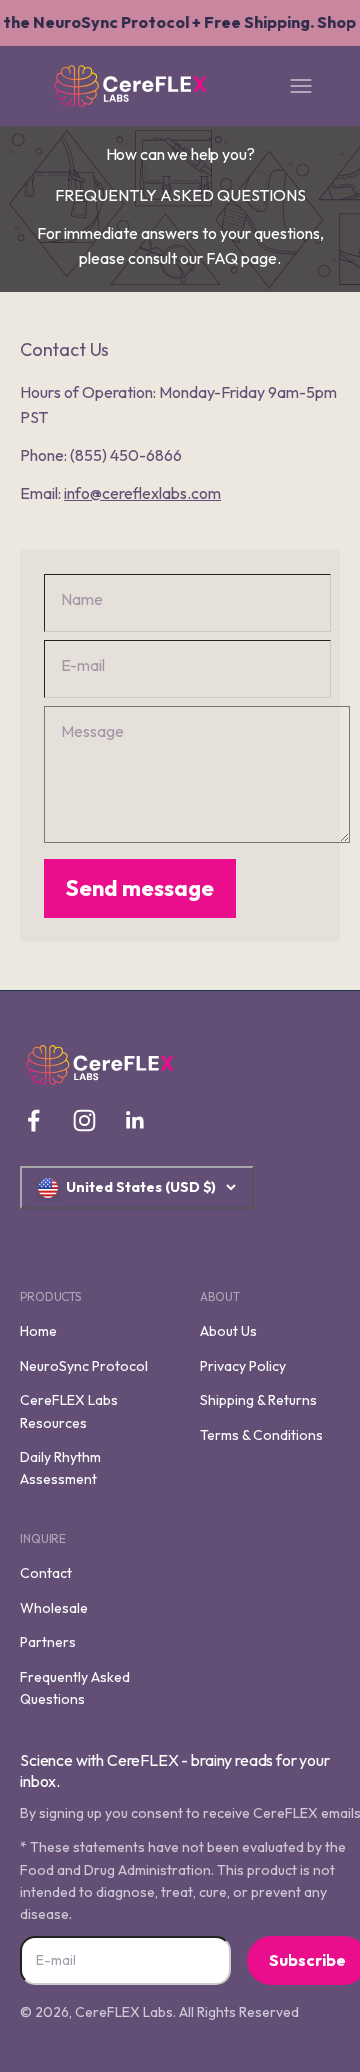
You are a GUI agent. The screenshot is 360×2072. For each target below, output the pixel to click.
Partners (48, 1642)
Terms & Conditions (261, 1435)
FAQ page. (243, 258)
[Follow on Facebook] (33, 1120)
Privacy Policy (243, 1366)
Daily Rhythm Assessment (60, 1468)
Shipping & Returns (258, 1400)
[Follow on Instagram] (84, 1120)
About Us (228, 1331)
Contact (46, 1573)
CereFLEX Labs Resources (69, 1411)
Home (38, 1331)
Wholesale (54, 1608)
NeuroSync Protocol (84, 1366)
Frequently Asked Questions (75, 1688)
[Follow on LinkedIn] (135, 1120)
